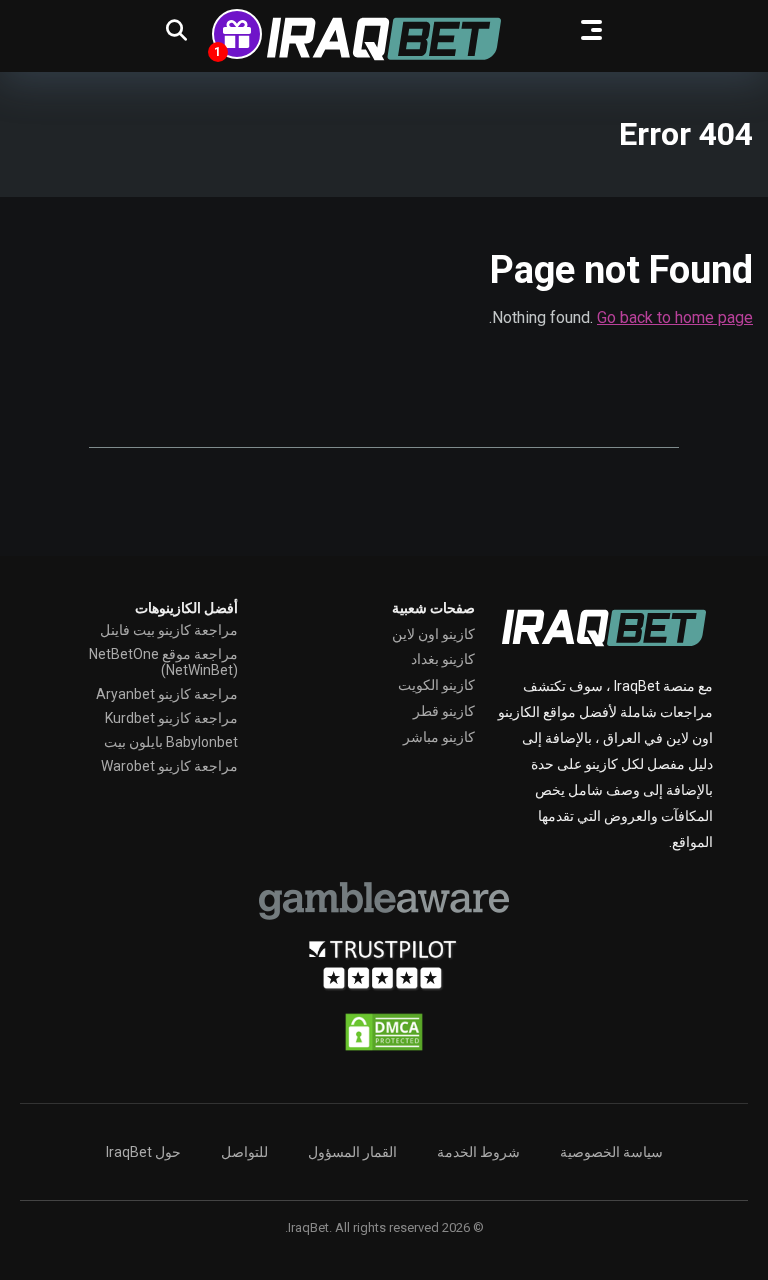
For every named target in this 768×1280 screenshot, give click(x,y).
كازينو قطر (444, 711)
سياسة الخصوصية (611, 1152)
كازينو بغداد (443, 659)
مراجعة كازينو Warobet (169, 766)
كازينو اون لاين (433, 634)
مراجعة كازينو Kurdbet (171, 718)
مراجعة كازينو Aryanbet (167, 694)
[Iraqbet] (384, 39)
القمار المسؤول (352, 1152)
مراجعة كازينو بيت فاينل (169, 630)
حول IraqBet (143, 1152)
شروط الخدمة (478, 1152)
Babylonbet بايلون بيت (171, 742)
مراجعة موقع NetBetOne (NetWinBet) (163, 662)
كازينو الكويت (436, 685)
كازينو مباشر (439, 737)
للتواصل (244, 1152)
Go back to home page (675, 317)
